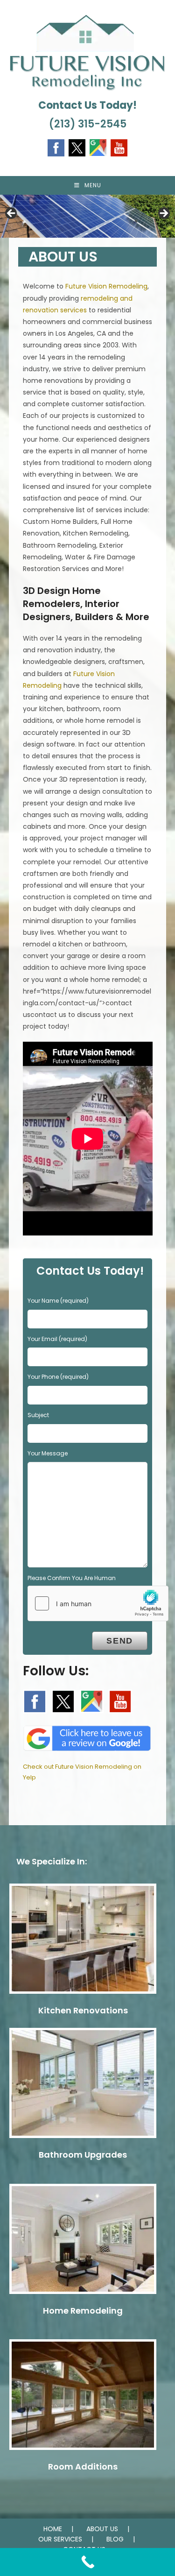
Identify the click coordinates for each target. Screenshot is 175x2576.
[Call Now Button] (87, 2562)
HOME (53, 2529)
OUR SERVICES (60, 2539)
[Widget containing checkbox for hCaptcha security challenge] (98, 1603)
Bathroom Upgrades (83, 2155)
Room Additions (83, 2467)
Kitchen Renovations (83, 2010)
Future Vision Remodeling (106, 286)
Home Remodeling (83, 2311)
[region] (87, 216)
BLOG (115, 2539)
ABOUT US (102, 2529)
